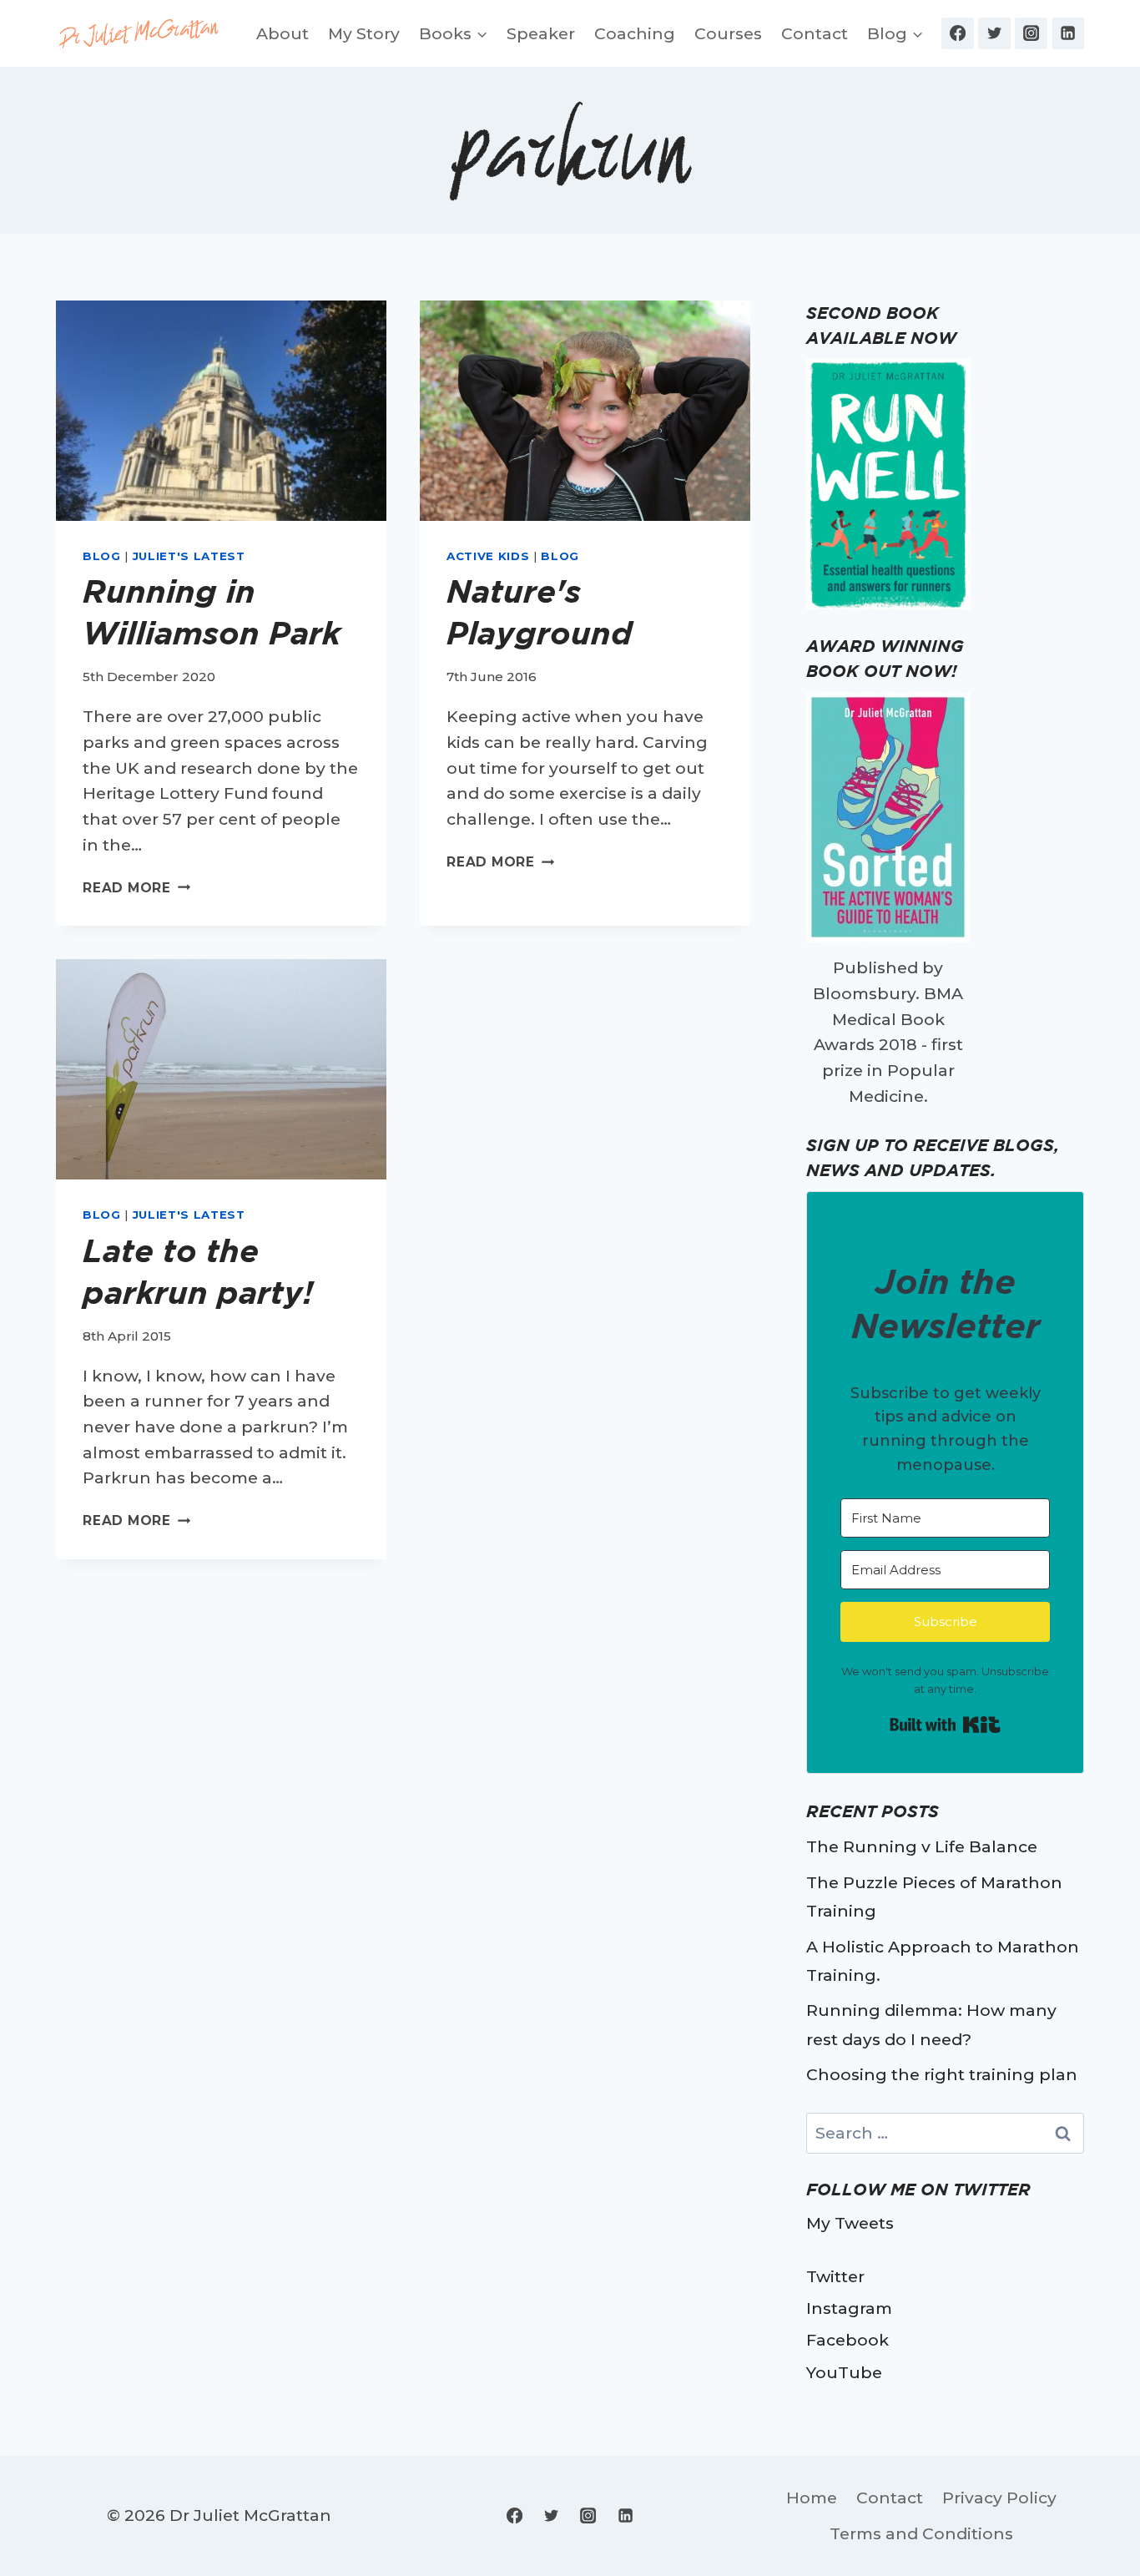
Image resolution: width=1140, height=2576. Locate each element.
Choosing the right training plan (942, 2074)
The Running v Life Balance (922, 1846)
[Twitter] (994, 33)
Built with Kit (945, 1725)
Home (812, 2498)
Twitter (835, 2276)
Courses (728, 33)
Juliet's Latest (189, 556)
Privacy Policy (999, 2498)
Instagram (849, 2308)
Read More (136, 888)
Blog (102, 556)
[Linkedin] (1068, 33)
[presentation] (221, 411)
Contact (815, 33)
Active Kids (488, 556)
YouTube (844, 2372)
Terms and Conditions (921, 2533)
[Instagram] (1031, 33)
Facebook (847, 2340)
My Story (364, 33)
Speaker (541, 33)
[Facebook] (957, 33)
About (282, 33)
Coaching (635, 33)
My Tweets (850, 2223)
